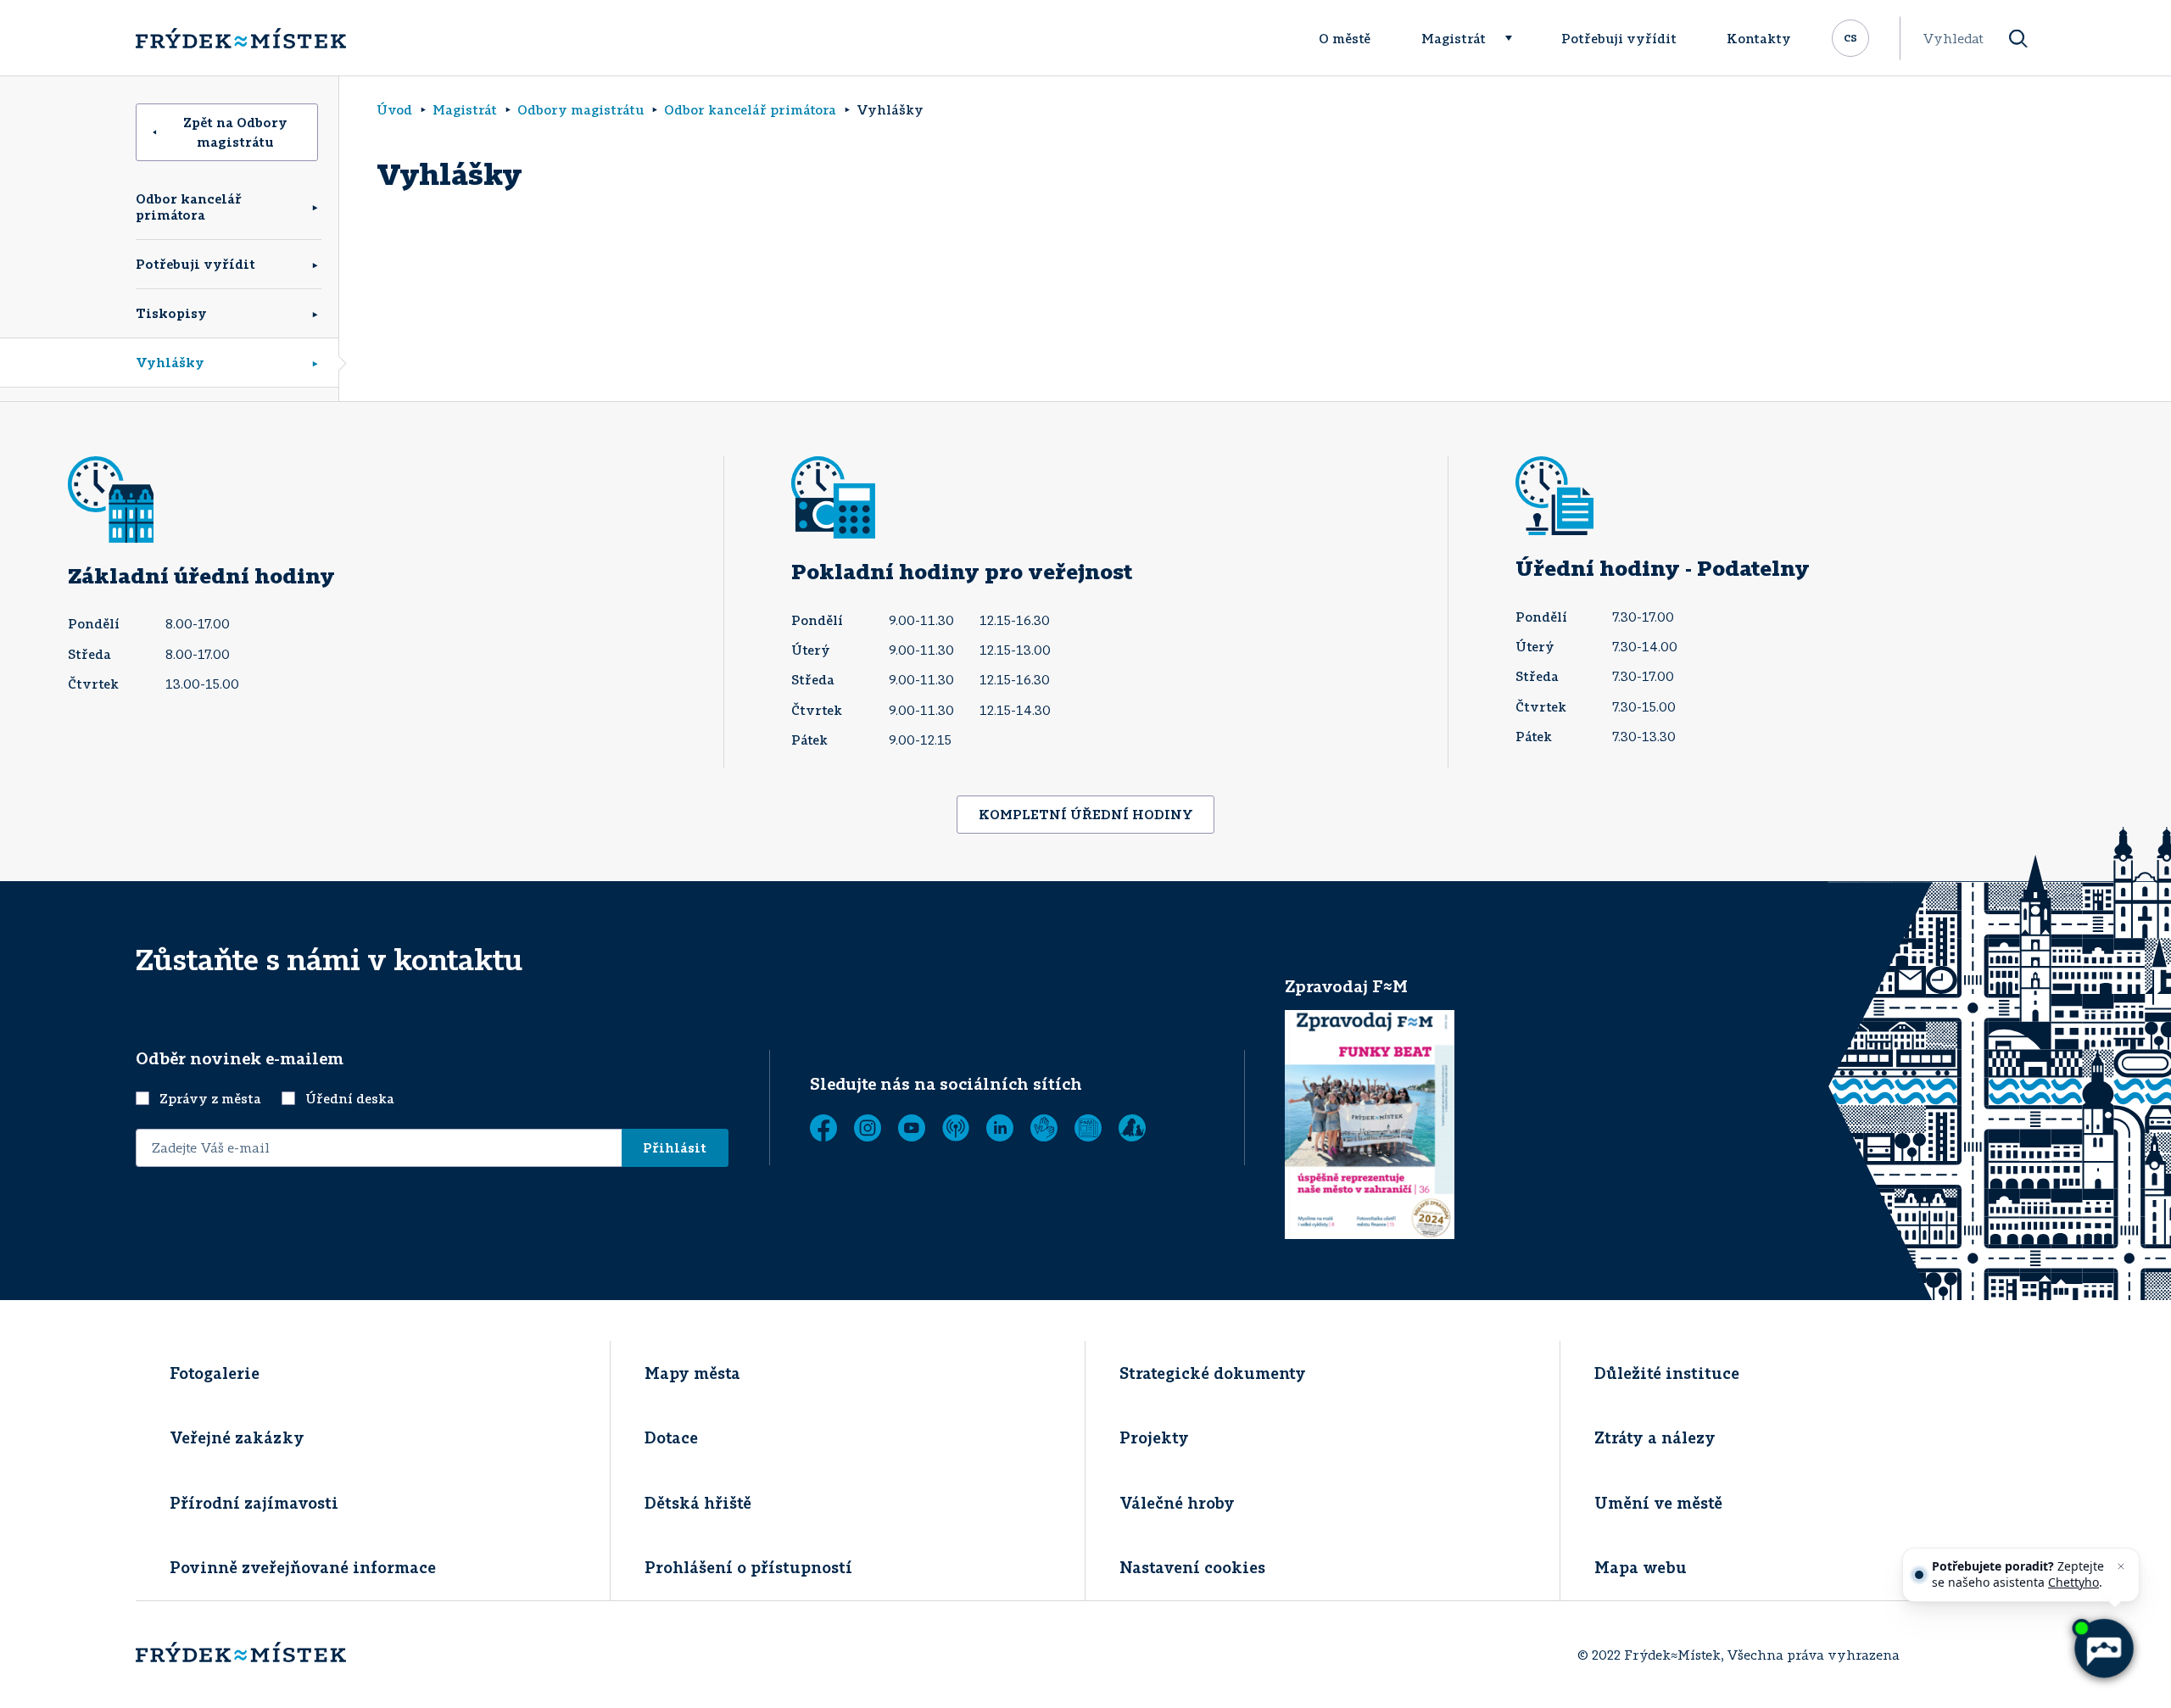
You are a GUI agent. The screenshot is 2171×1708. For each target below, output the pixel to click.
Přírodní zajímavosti (254, 1503)
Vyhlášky (170, 362)
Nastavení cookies (1192, 1567)
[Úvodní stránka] (241, 38)
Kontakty (1759, 38)
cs (1850, 36)
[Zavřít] (2121, 1566)
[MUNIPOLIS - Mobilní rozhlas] (956, 1128)
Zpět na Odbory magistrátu (235, 132)
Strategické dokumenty (1213, 1373)
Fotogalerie (215, 1373)
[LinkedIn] (1000, 1128)
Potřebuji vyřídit (1619, 38)
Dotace (671, 1437)
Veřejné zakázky (237, 1437)
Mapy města (692, 1373)
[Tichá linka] (1044, 1128)
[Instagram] (868, 1128)
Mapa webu (1641, 1567)
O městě (1345, 38)
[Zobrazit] (1088, 1128)
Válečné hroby (1177, 1503)
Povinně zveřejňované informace (303, 1567)
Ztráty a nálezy (1655, 1437)
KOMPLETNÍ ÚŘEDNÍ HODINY (1086, 814)
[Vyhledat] (2018, 39)
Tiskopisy (171, 313)
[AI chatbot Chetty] (2103, 1649)
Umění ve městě (1658, 1503)
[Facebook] (823, 1128)
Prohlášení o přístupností (748, 1567)
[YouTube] (912, 1128)
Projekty (1154, 1437)
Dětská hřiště (698, 1503)
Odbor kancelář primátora (189, 207)
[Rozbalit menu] (1516, 38)
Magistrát (1454, 38)
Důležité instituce (1667, 1373)
